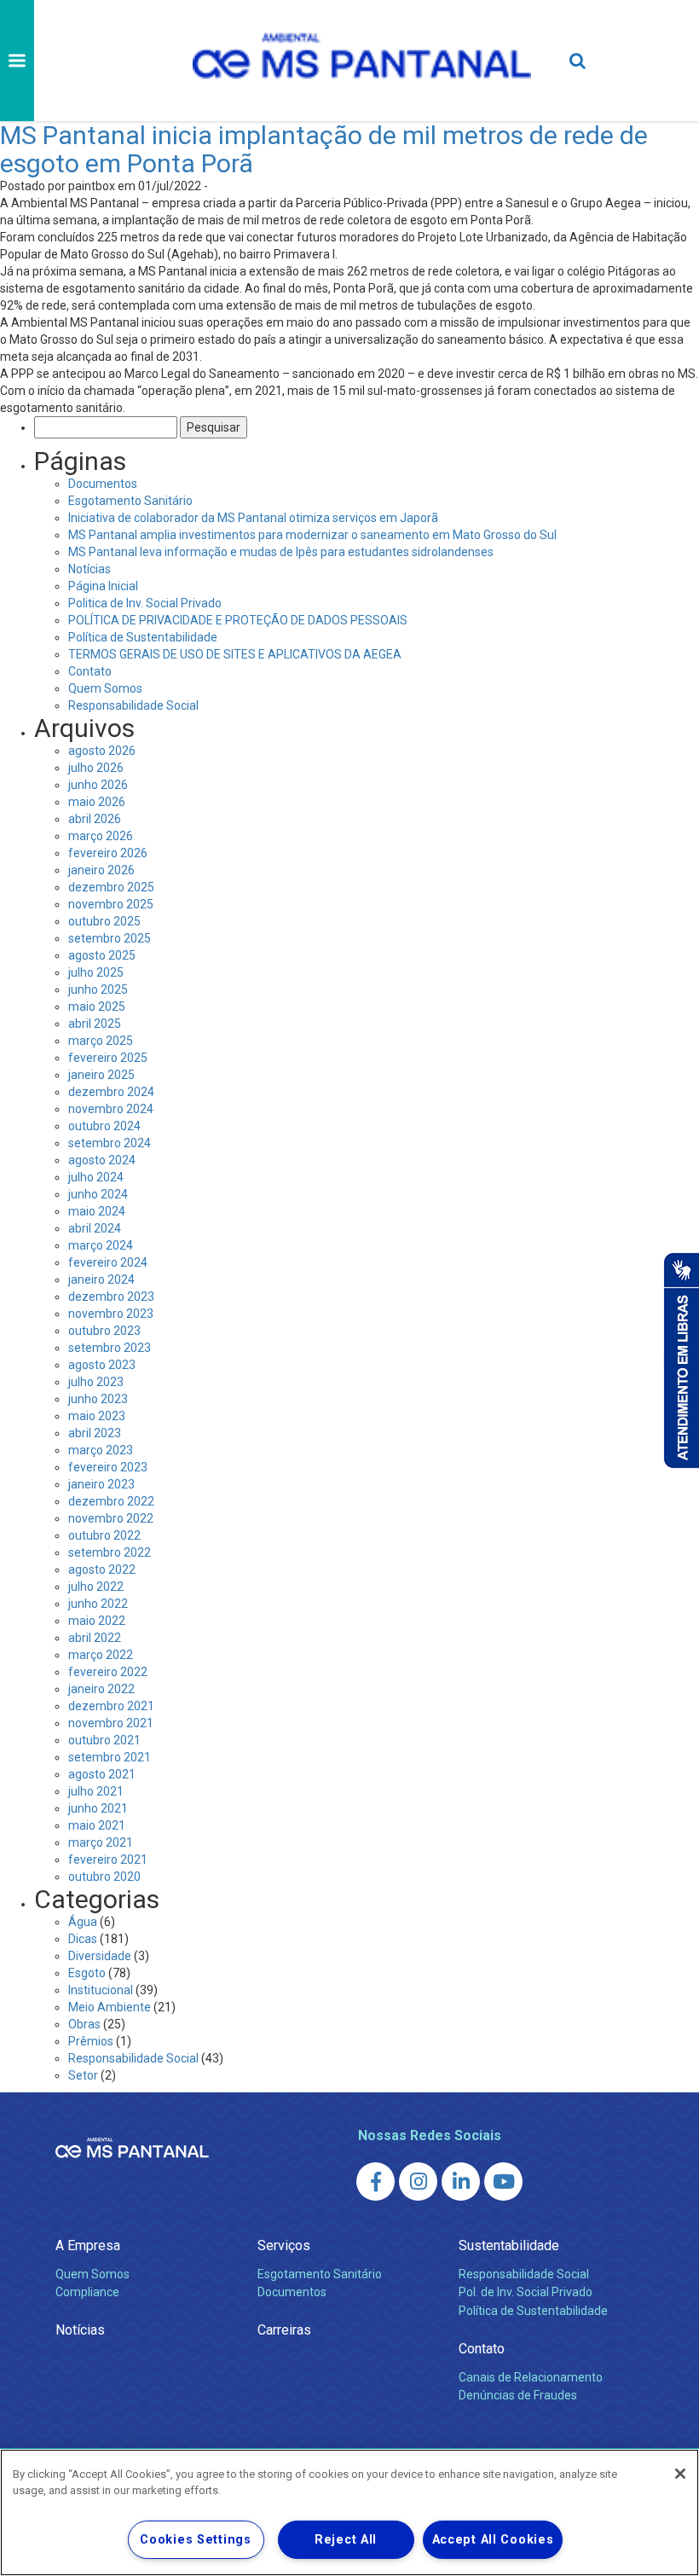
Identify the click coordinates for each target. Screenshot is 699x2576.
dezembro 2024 (111, 1092)
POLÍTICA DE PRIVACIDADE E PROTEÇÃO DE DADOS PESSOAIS (238, 620)
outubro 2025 (104, 921)
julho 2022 (96, 1587)
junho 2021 (98, 1808)
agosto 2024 (102, 1160)
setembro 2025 (110, 938)
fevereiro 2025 (108, 1058)
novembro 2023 (111, 1314)
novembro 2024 (111, 1109)
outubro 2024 (104, 1126)
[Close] (680, 2474)
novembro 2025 (111, 904)
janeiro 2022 (101, 1689)
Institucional (101, 1990)
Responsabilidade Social (133, 705)
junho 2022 (98, 1604)
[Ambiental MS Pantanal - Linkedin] (461, 2181)
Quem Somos (105, 688)
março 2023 (101, 1450)
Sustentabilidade (509, 2245)
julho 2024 (96, 1177)
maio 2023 (97, 1416)
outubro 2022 (104, 1535)
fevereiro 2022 (108, 1672)
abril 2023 (95, 1433)
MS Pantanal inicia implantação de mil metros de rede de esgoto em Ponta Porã (324, 149)
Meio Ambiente (110, 2007)
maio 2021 (97, 1825)
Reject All (346, 2540)
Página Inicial (103, 586)
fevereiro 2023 (108, 1467)
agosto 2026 (102, 751)
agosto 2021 (102, 1774)
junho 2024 (98, 1194)
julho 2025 (96, 972)
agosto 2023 (102, 1365)
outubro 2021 (104, 1740)
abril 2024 (95, 1228)
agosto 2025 (102, 955)
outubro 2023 (104, 1331)
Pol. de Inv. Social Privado (526, 2292)
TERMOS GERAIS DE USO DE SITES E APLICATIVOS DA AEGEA (235, 654)
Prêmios (91, 2041)
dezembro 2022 (111, 1501)
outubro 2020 (104, 1877)
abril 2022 (95, 1638)
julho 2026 (96, 768)
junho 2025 (98, 989)
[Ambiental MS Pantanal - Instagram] (418, 2181)
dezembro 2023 (111, 1297)
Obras (84, 2024)
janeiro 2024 (101, 1279)
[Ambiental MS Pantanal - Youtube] (503, 2181)
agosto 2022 (102, 1569)
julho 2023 (96, 1382)
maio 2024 (97, 1211)
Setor (83, 2075)
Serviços (284, 2245)
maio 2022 (97, 1621)
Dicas (83, 1939)
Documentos (103, 484)
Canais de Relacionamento (531, 2377)
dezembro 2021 (111, 1706)
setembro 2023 (110, 1348)
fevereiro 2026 (108, 853)
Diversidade (100, 1956)
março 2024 (101, 1245)
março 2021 (101, 1842)
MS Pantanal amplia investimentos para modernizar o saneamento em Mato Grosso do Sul (312, 535)
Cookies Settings (196, 2540)
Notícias (90, 569)
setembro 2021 (110, 1757)
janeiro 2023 (101, 1484)
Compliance (87, 2292)
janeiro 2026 (101, 870)
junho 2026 (98, 785)
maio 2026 (97, 802)
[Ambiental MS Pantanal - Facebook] (375, 2181)
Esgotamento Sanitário (130, 501)
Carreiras (284, 2330)
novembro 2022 (111, 1518)
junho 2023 (98, 1399)
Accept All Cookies (493, 2540)
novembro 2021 (111, 1723)
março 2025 (101, 1041)
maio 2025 (97, 1007)
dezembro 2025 (111, 887)
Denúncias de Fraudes (518, 2395)
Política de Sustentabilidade (143, 637)
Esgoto (87, 1973)
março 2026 (101, 836)
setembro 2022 (110, 1552)
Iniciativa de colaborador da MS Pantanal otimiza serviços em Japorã (253, 518)
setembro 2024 (110, 1143)
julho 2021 (96, 1791)
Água (83, 1922)
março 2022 (101, 1655)
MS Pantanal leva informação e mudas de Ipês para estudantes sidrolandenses (281, 552)
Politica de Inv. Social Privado (145, 603)
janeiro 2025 (101, 1075)
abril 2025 (95, 1024)
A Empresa (88, 2245)
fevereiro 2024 (108, 1262)
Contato (90, 671)
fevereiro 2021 (108, 1859)
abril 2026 (95, 819)
